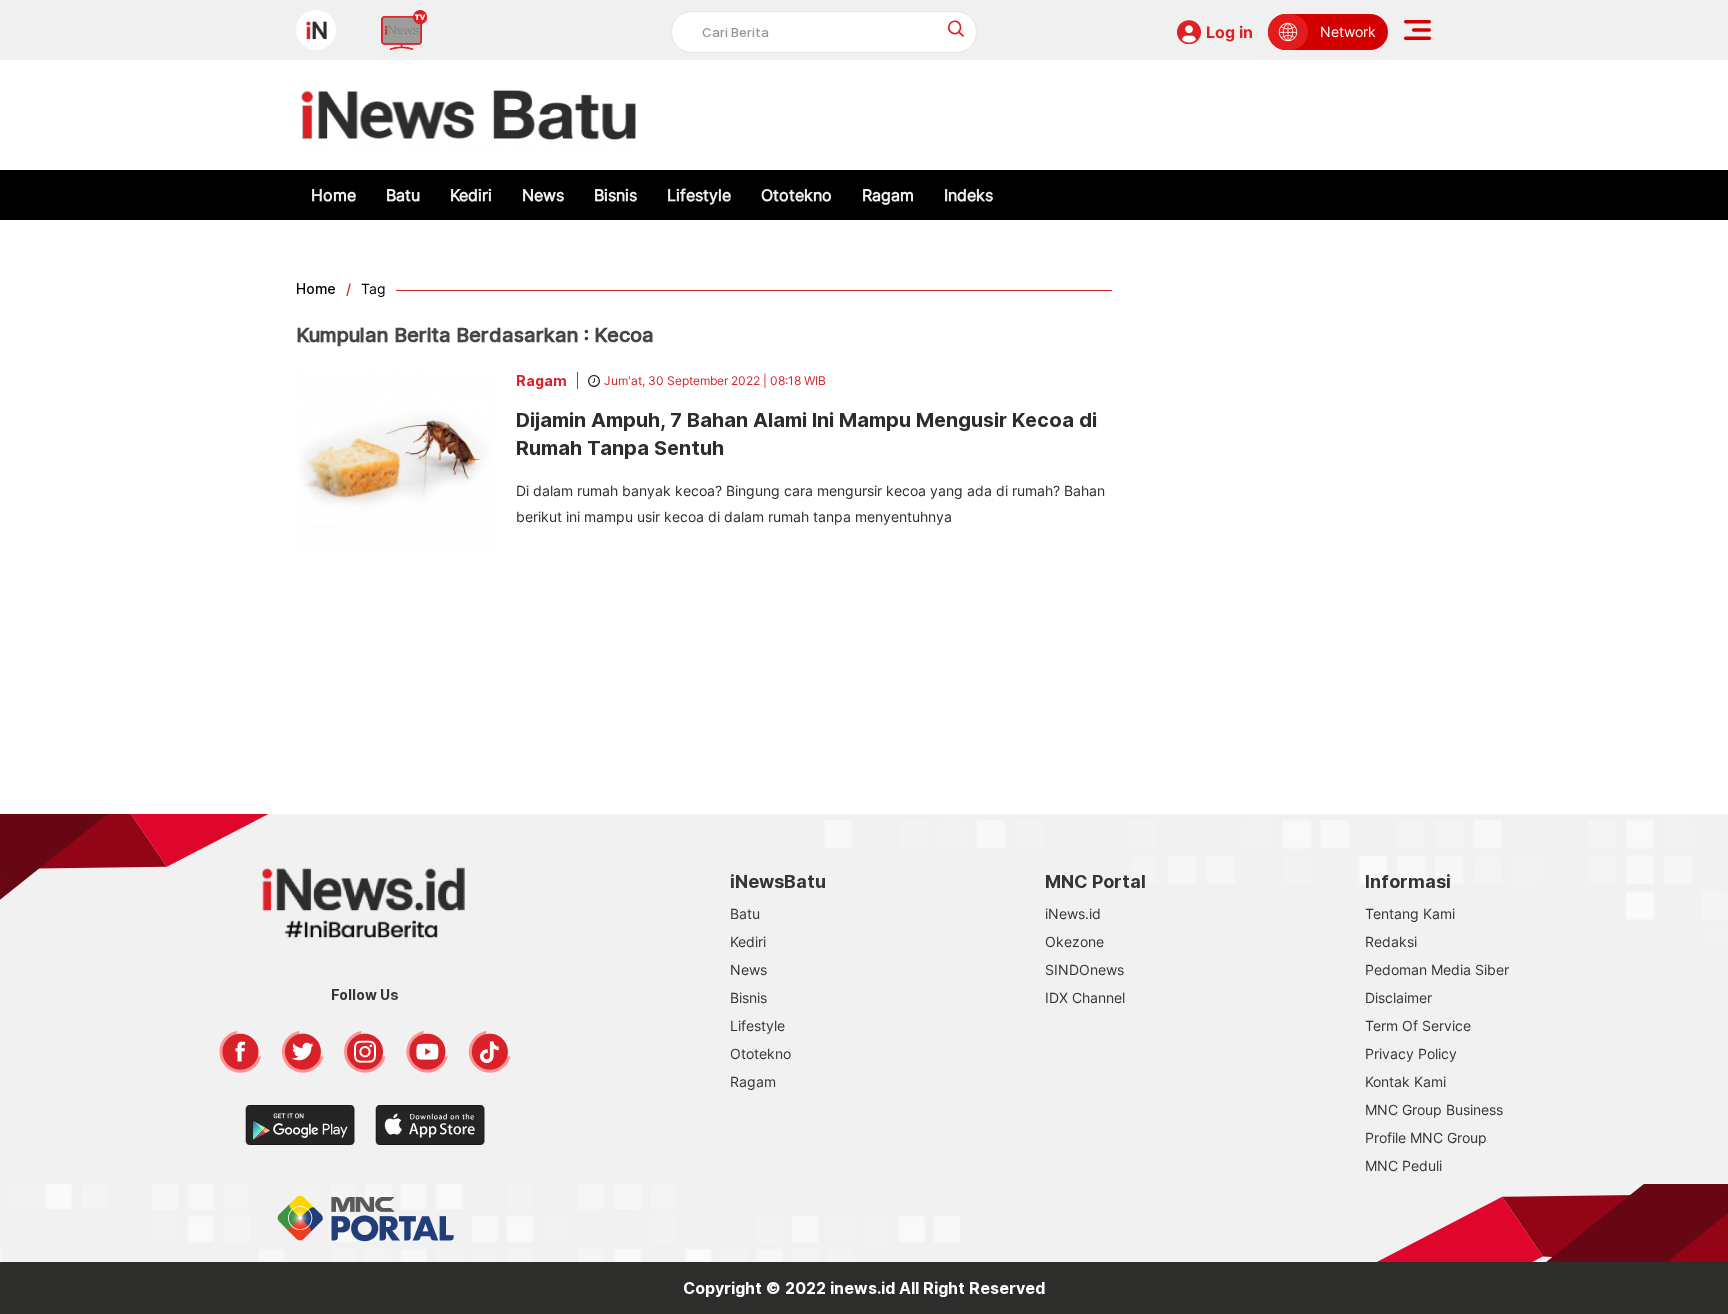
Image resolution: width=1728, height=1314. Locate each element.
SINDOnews (1084, 969)
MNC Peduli (1403, 1165)
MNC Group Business (1434, 1109)
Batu (403, 195)
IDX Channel (1085, 997)
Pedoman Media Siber (1437, 969)
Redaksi (1391, 941)
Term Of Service (1418, 1025)
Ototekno (796, 195)
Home (333, 195)
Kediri (471, 195)
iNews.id (1073, 913)
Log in (1229, 32)
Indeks (968, 195)
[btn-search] (956, 28)
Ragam (888, 195)
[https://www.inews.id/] (468, 115)
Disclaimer (1398, 997)
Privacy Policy (1411, 1053)
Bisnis (615, 195)
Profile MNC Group (1426, 1137)
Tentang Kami (1410, 913)
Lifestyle (699, 195)
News (543, 195)
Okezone (1074, 941)
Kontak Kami (1405, 1081)
